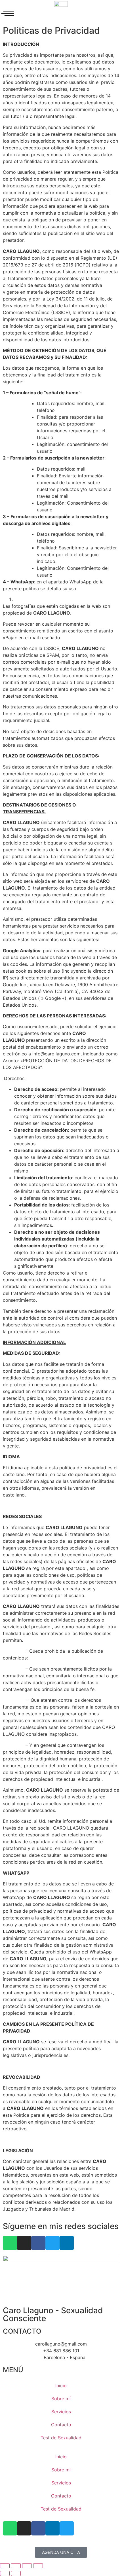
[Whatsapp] (10, 2243)
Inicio (61, 2386)
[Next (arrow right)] (16, 2573)
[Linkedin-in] (67, 2243)
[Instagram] (24, 2243)
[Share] (16, 2566)
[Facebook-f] (38, 2243)
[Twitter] (52, 2243)
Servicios (61, 2412)
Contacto (61, 2425)
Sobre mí (61, 2399)
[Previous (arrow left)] (5, 2573)
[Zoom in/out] (38, 2566)
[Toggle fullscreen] (27, 2566)
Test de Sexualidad (61, 2438)
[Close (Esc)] (5, 2566)
